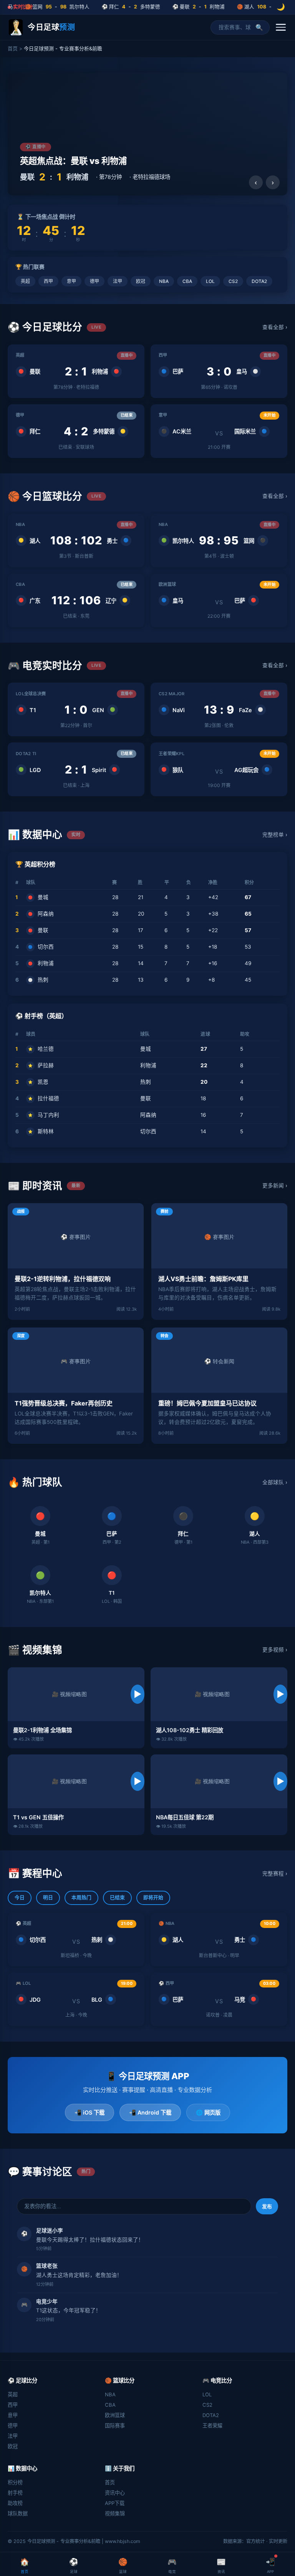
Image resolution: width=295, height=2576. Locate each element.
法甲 (118, 281)
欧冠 (141, 281)
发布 (267, 2206)
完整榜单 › (275, 835)
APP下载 (115, 2503)
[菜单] (281, 27)
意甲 (71, 281)
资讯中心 (115, 2493)
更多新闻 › (275, 1185)
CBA (187, 281)
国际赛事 (115, 2426)
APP (270, 2565)
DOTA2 (259, 281)
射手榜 (15, 2493)
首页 (13, 49)
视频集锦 (115, 2513)
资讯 (221, 2565)
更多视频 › (275, 1650)
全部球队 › (275, 1482)
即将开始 (153, 1897)
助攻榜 (15, 2503)
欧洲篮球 (115, 2415)
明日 (48, 1897)
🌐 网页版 (208, 2112)
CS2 (233, 281)
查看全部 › (275, 327)
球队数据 (18, 2513)
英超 (25, 281)
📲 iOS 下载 (89, 2112)
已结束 (117, 1897)
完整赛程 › (275, 1873)
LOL (210, 281)
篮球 (123, 2565)
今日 (20, 1897)
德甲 (94, 281)
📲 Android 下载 (150, 2112)
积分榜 (15, 2482)
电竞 (172, 2565)
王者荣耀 (212, 2426)
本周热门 (81, 1897)
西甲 (48, 281)
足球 (74, 2565)
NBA (164, 281)
